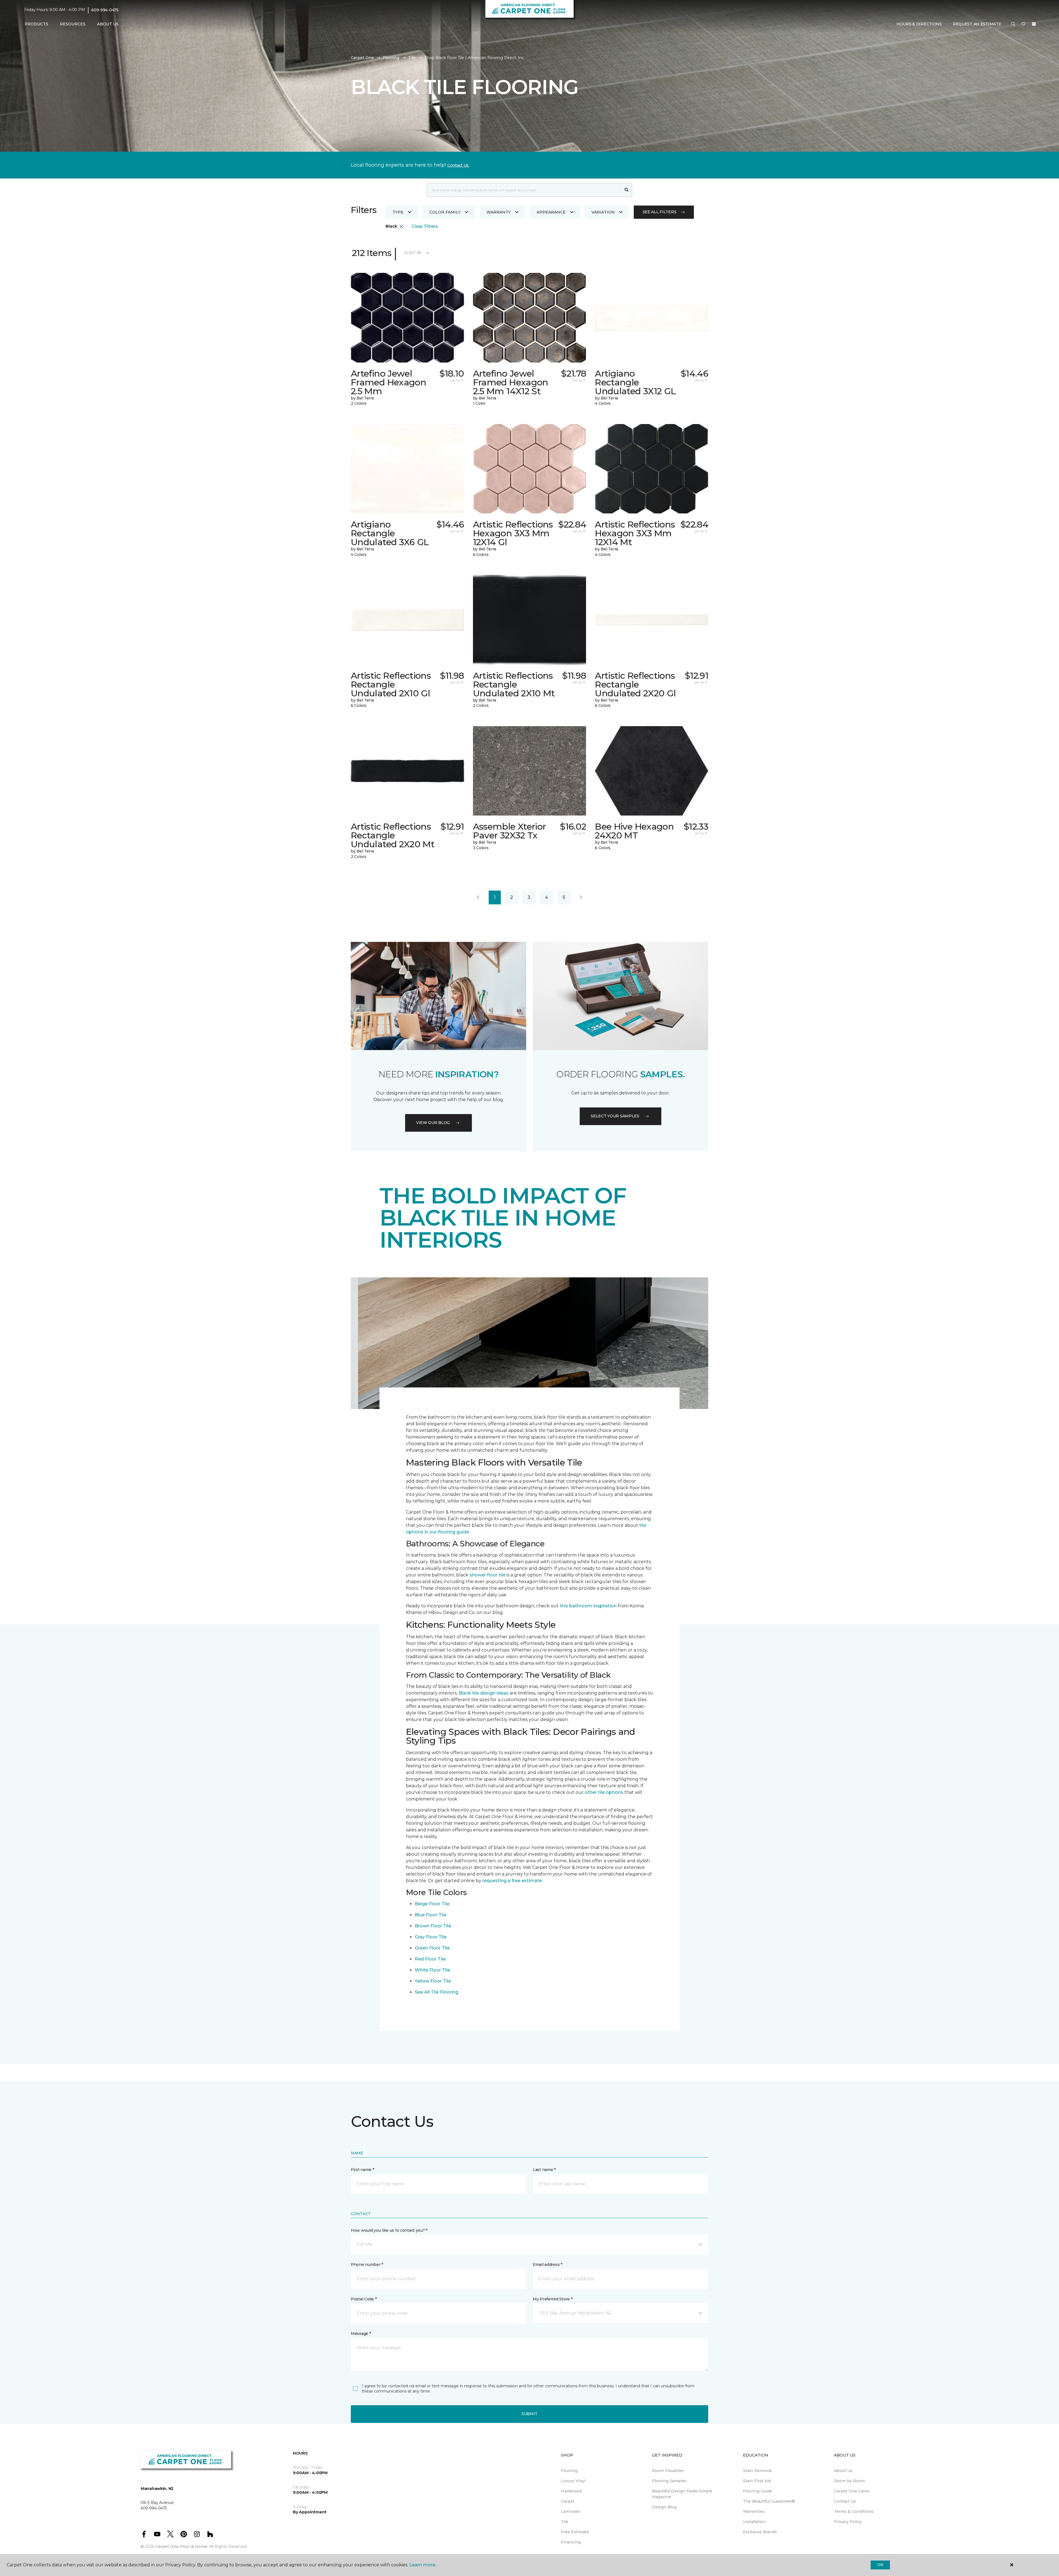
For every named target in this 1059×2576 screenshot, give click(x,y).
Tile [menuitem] (565, 2522)
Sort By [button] (413, 253)
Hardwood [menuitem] (571, 2491)
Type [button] (398, 212)
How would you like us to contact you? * (389, 2230)
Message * (361, 2333)
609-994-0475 (105, 10)
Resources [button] (73, 24)
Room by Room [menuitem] (849, 2481)
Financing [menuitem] (571, 2542)
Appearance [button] (551, 212)
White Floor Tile (432, 1970)
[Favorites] (1023, 24)
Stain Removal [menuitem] (757, 2471)
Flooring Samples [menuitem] (669, 2481)
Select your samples (615, 1116)
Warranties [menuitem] (754, 2511)
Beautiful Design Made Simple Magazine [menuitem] (682, 2494)
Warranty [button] (499, 212)
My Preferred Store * (553, 2299)
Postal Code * (364, 2299)
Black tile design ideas (484, 1693)
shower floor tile (487, 1575)
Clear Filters (425, 226)
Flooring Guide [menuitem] (758, 2491)
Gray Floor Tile (431, 1937)
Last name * (544, 2170)
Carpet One (362, 58)
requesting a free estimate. (513, 1881)
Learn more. (423, 2565)
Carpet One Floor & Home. (182, 2546)
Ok (880, 2565)
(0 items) (1034, 24)
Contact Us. (458, 165)
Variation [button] (603, 212)
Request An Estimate (977, 24)
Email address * (548, 2265)
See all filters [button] (660, 212)
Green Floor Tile (432, 1948)
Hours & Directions (919, 24)
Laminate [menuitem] (570, 2511)
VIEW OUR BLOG (433, 1123)
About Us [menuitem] (843, 2471)
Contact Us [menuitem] (845, 2501)
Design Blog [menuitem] (664, 2507)
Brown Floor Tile (433, 1926)
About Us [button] (108, 24)
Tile (412, 58)
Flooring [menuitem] (569, 2471)
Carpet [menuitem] (568, 2501)
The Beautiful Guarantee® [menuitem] (769, 2501)
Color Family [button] (445, 212)
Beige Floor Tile (432, 1904)
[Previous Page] (478, 897)
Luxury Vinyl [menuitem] (573, 2481)
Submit (529, 2414)
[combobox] (524, 190)
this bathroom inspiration (588, 1606)
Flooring (391, 58)
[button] (1013, 24)
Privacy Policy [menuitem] (848, 2522)
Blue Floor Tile (431, 1915)
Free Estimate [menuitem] (575, 2532)
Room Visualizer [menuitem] (668, 2471)
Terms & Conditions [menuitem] (854, 2511)
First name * (363, 2170)
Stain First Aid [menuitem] (757, 2481)
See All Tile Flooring (437, 1992)
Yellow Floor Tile (433, 1981)
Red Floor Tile (430, 1959)
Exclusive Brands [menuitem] (760, 2532)
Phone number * (367, 2265)
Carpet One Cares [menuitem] (852, 2491)
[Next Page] (581, 897)
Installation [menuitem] (754, 2522)
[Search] (627, 190)
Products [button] (36, 24)
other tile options (604, 1792)
